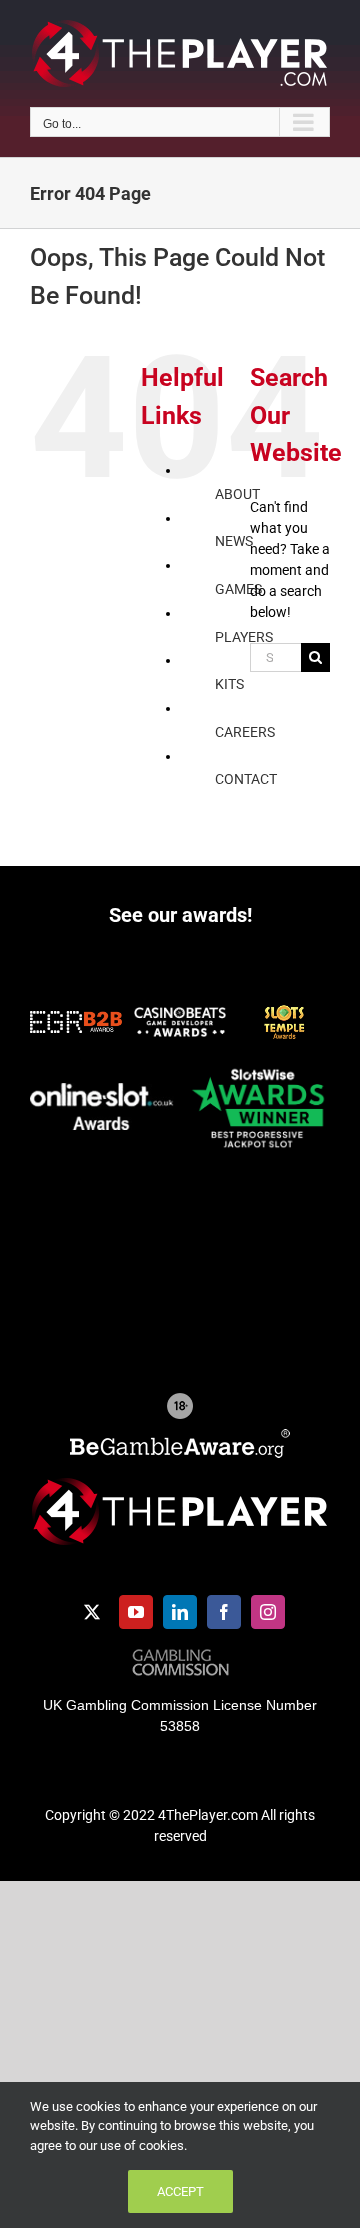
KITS (229, 684)
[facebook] (224, 1612)
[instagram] (268, 1612)
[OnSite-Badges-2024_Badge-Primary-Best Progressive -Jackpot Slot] (258, 1067)
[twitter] (92, 1612)
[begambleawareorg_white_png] (180, 1436)
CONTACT (246, 779)
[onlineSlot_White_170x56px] (102, 1090)
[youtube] (136, 1612)
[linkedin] (180, 1612)
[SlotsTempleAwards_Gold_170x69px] (284, 1010)
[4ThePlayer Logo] (180, 1485)
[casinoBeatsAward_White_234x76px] (180, 1014)
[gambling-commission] (180, 1656)
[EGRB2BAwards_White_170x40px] (76, 1018)
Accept (180, 2191)
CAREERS (245, 732)
